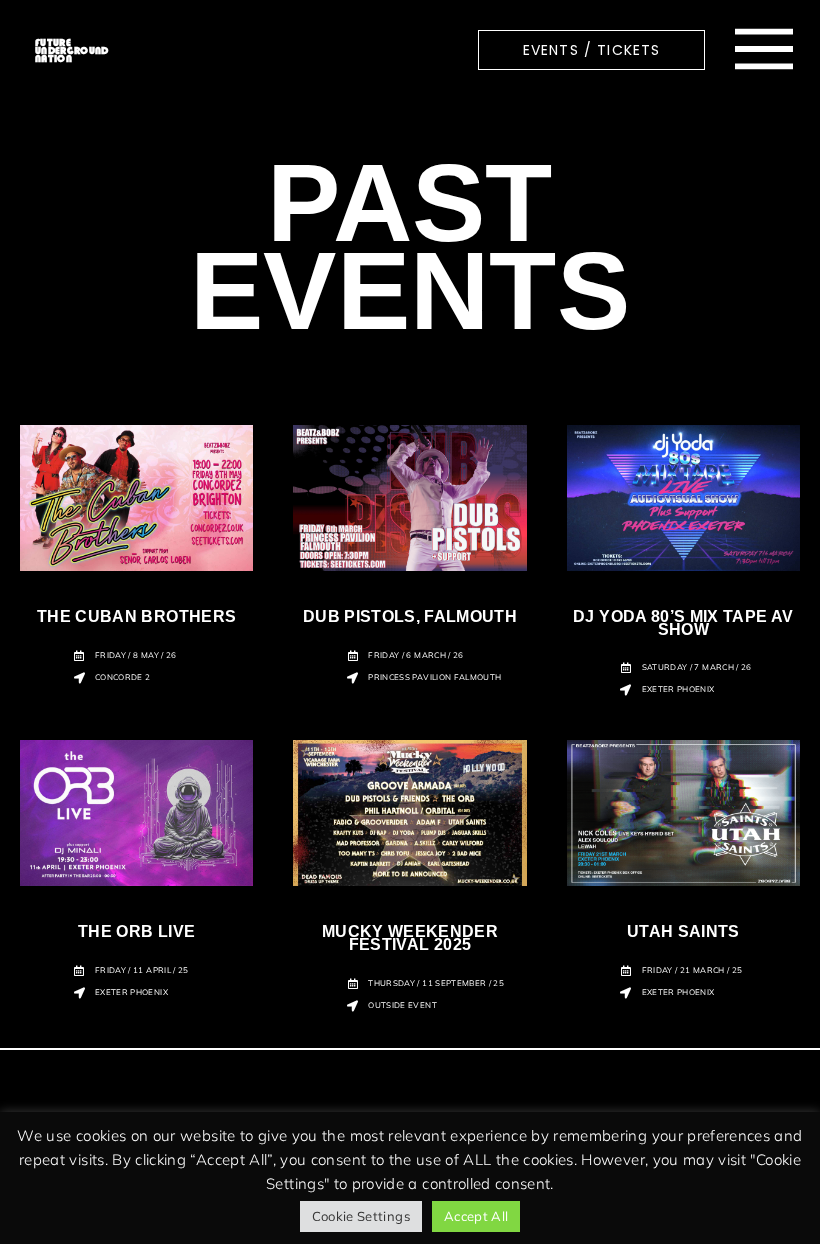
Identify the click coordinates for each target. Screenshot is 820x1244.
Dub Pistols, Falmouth (410, 616)
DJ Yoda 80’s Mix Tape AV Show (683, 623)
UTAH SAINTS (683, 931)
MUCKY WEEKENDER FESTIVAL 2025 (410, 938)
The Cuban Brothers (136, 616)
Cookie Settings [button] (361, 1216)
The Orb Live (136, 931)
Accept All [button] (476, 1216)
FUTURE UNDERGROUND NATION (72, 50)
